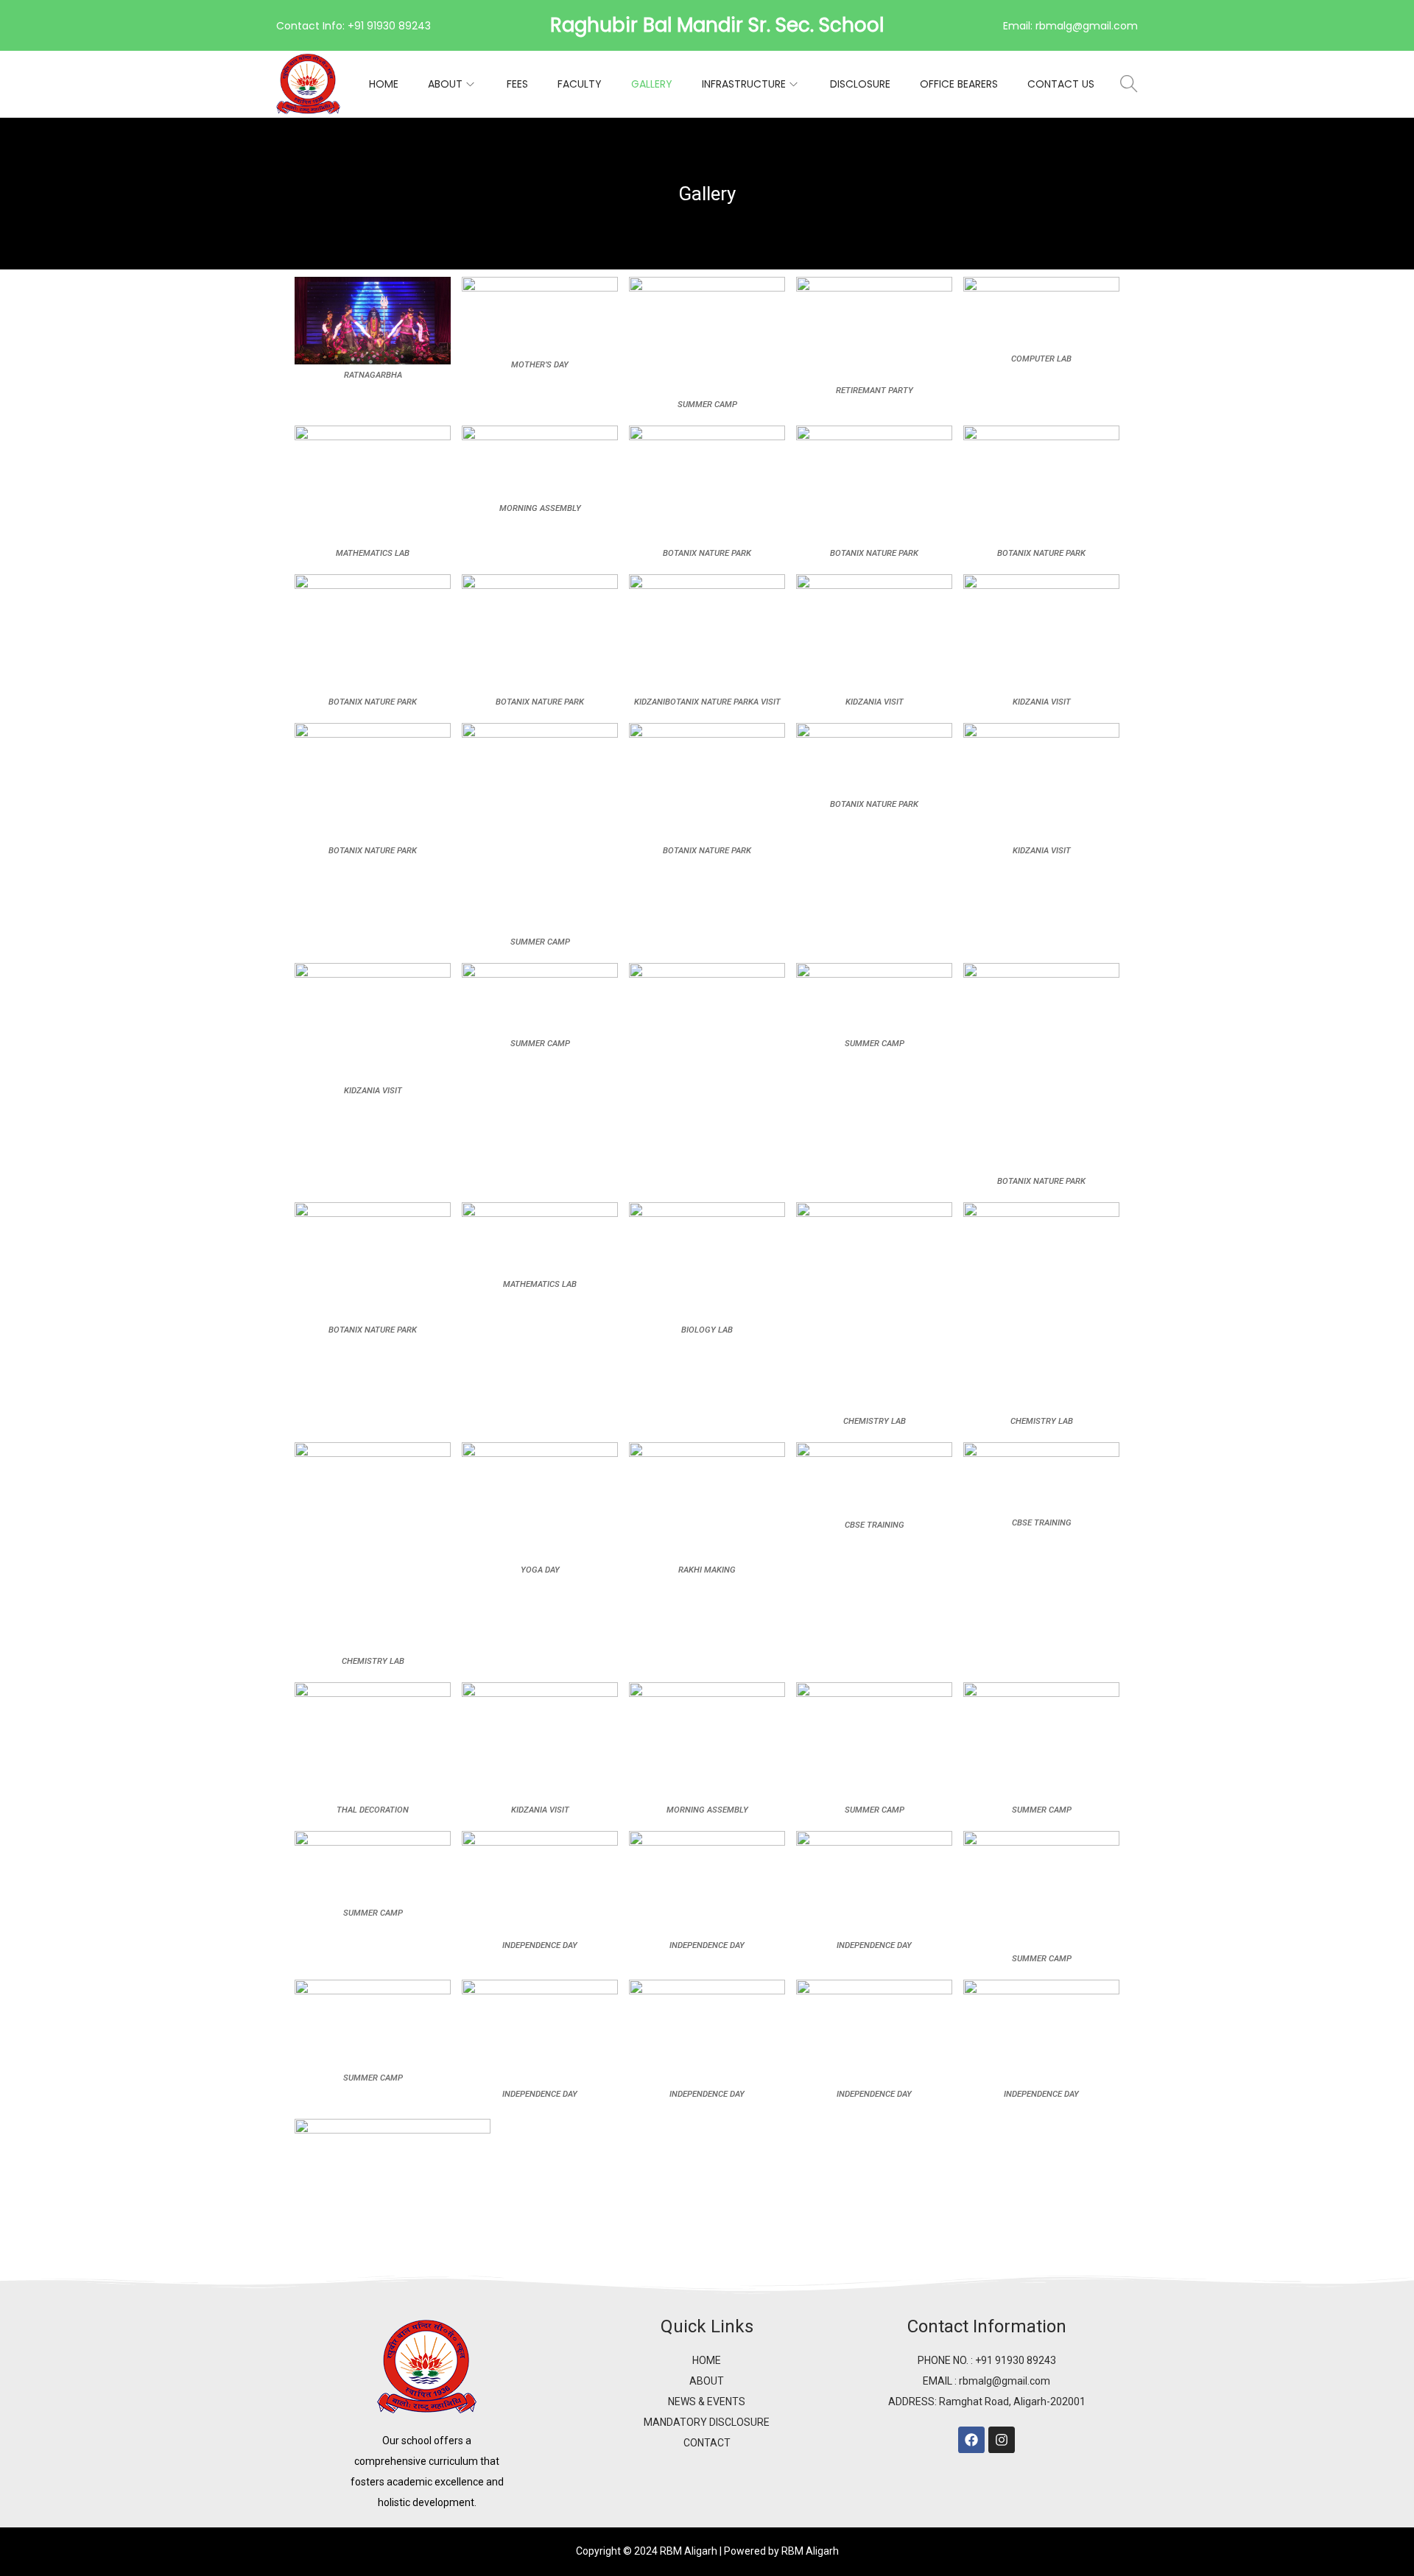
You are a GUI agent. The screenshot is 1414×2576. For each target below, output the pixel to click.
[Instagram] (1002, 2440)
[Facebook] (971, 2440)
